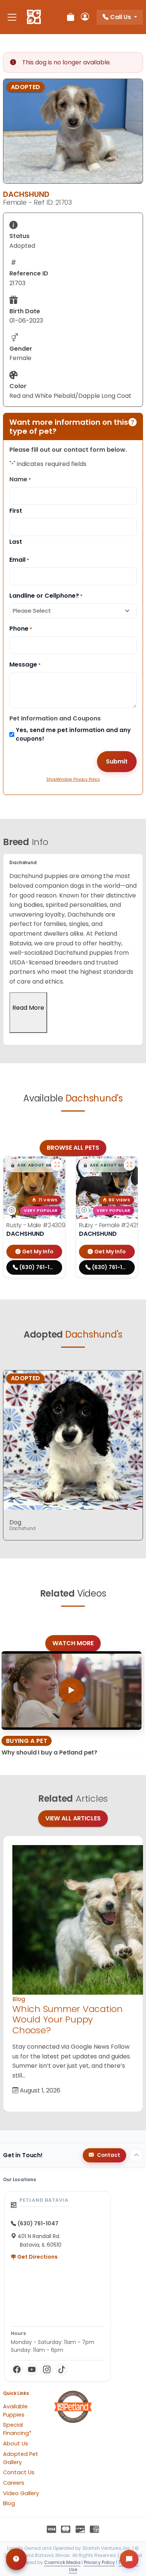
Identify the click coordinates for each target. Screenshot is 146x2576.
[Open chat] (129, 2559)
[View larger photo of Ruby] (130, 1165)
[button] (31, 1165)
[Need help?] (16, 2559)
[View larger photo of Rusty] (57, 1165)
